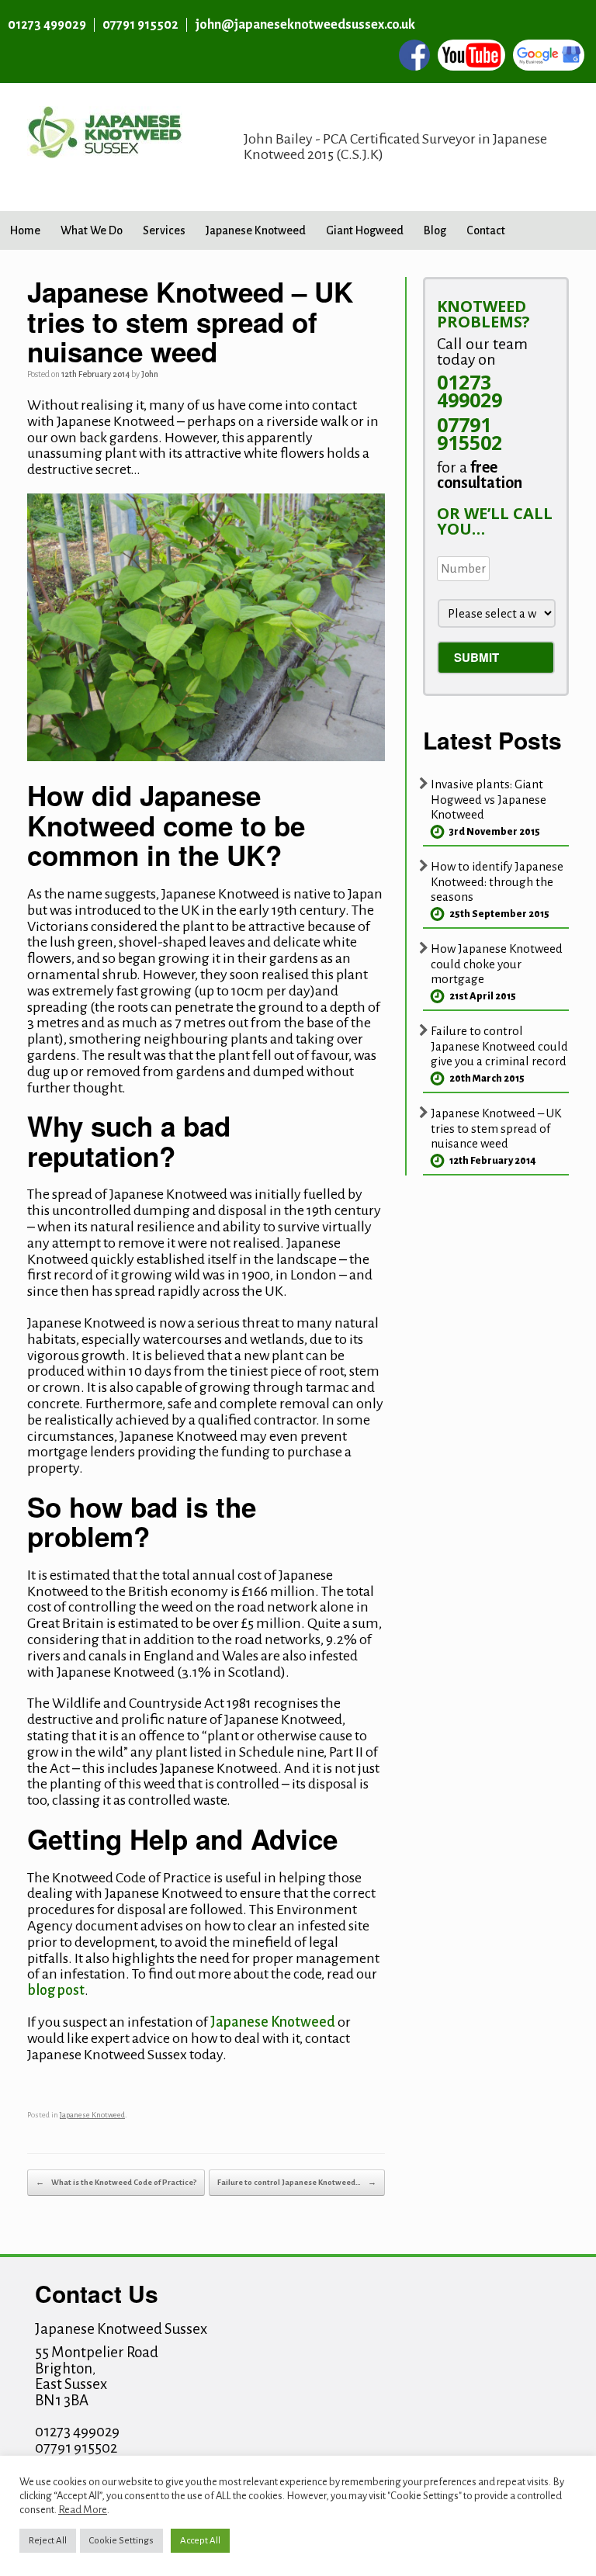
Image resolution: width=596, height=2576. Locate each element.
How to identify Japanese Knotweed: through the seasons (497, 881)
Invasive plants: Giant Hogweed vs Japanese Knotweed (489, 799)
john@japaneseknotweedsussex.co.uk (305, 25)
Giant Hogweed (365, 230)
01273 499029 (47, 25)
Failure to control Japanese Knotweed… (297, 2182)
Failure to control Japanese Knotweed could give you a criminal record (499, 1046)
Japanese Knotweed (256, 230)
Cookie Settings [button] (121, 2541)
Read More (83, 2510)
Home (25, 230)
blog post (56, 1990)
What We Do (92, 230)
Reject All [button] (48, 2541)
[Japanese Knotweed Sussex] (105, 147)
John (150, 374)
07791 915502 (140, 25)
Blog (435, 230)
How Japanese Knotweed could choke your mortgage (497, 964)
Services (164, 230)
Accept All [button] (200, 2541)
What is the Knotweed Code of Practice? (116, 2182)
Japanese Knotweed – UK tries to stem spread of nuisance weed (496, 1128)
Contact (486, 230)
